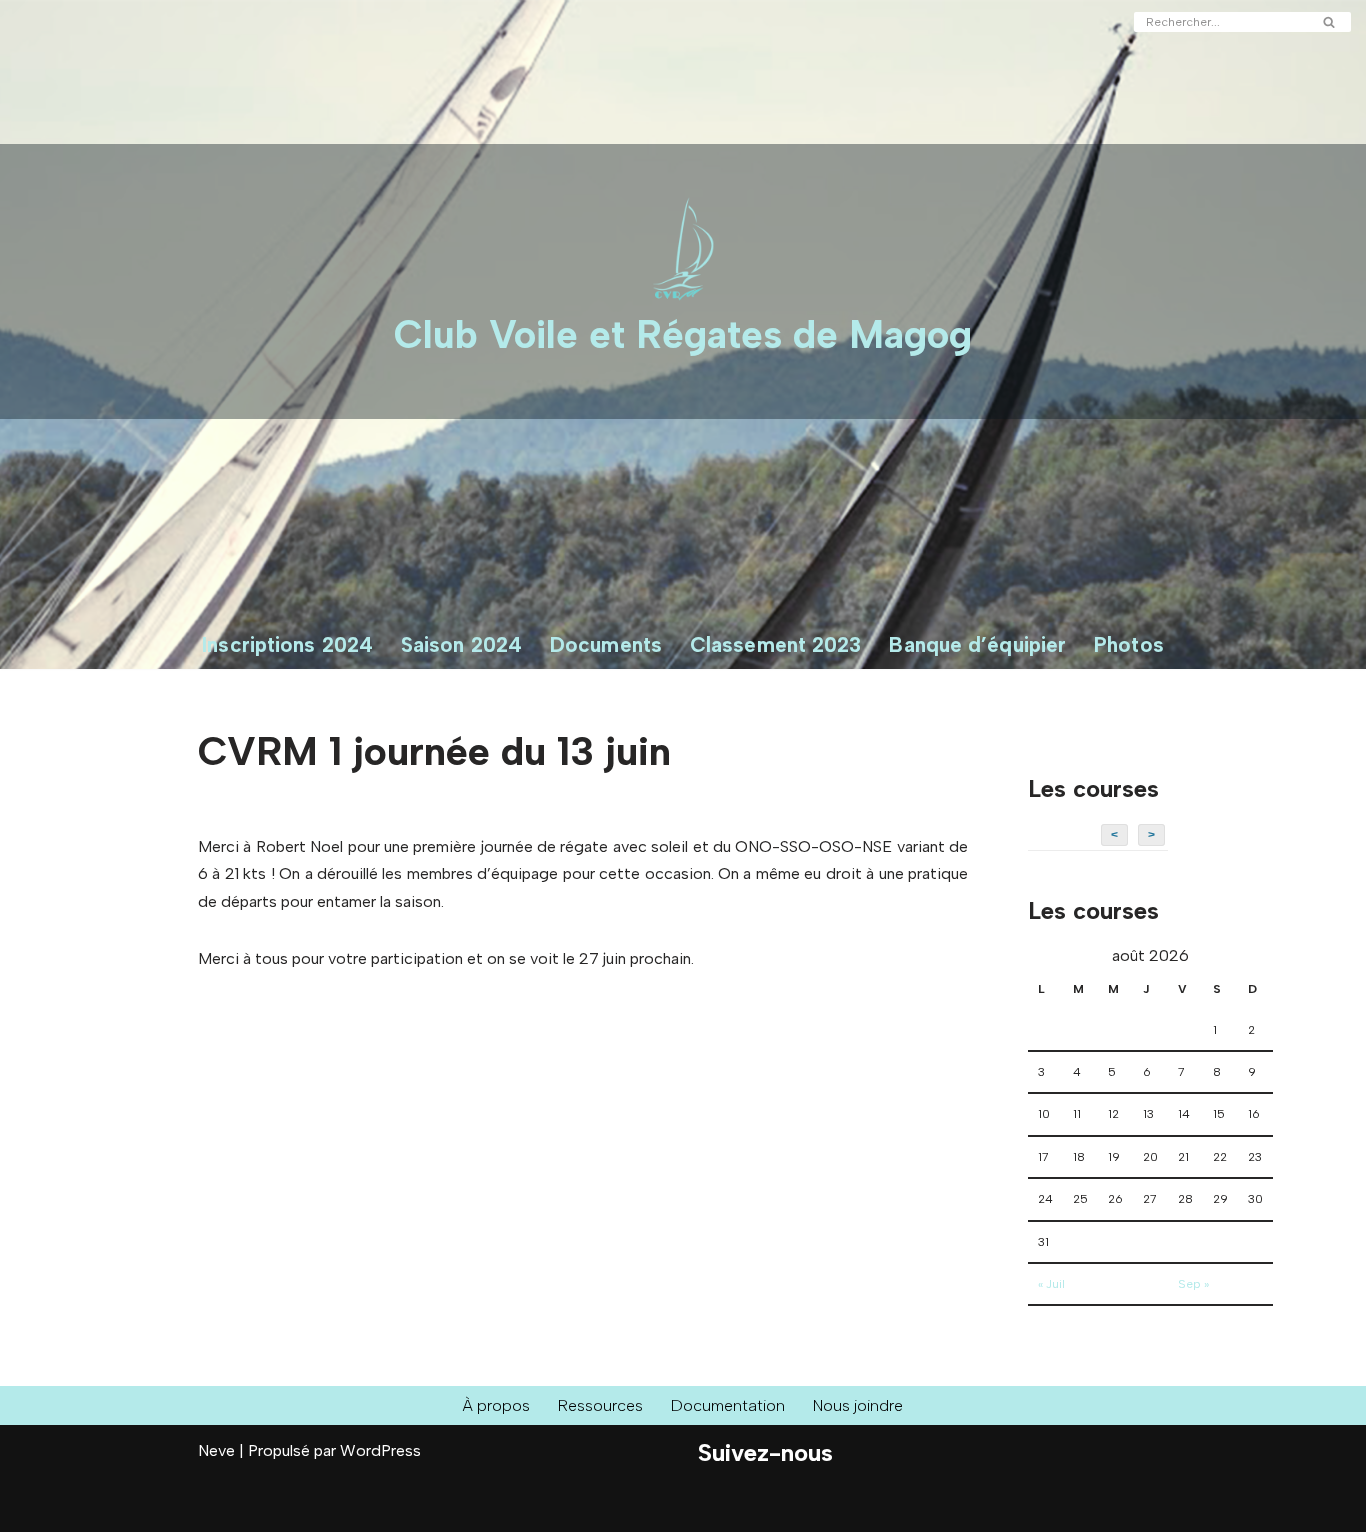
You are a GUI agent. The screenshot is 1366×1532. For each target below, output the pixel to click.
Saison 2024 (461, 644)
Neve (216, 1450)
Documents (606, 644)
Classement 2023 (776, 644)
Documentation (728, 1405)
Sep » (1193, 1284)
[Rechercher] (1328, 22)
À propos (496, 1405)
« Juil (1051, 1284)
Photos (1129, 644)
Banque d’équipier (977, 644)
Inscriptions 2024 (287, 644)
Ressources (600, 1405)
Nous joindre (858, 1405)
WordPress (380, 1450)
